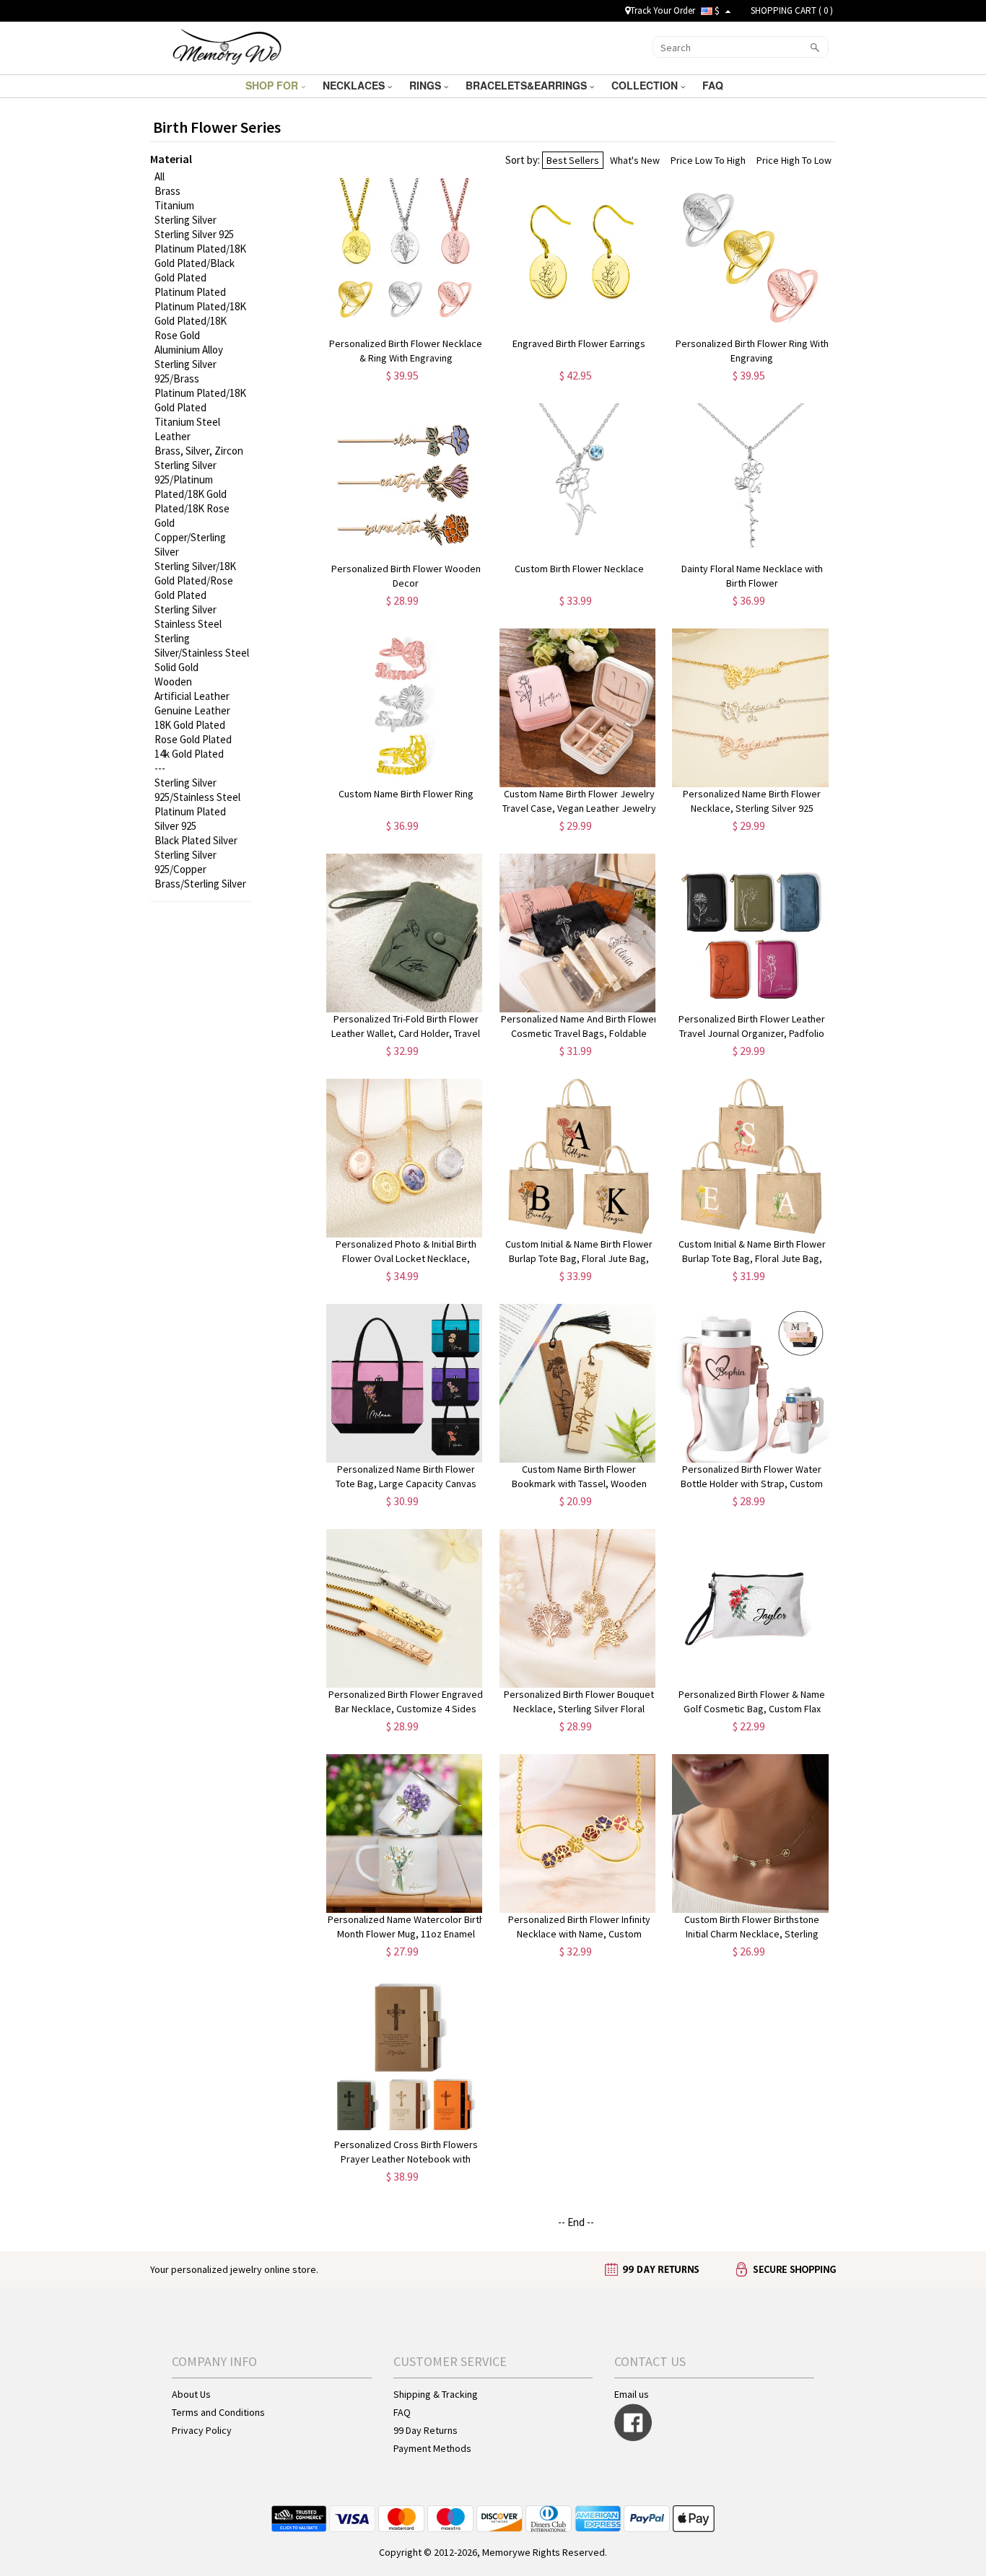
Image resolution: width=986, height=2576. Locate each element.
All (160, 176)
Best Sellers (573, 160)
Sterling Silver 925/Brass (186, 371)
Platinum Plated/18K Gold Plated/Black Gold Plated (200, 263)
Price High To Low (794, 160)
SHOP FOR (273, 85)
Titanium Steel (187, 422)
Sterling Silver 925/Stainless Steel (197, 790)
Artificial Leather (192, 696)
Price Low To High (708, 160)
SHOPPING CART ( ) (792, 10)
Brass (167, 191)
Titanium (174, 205)
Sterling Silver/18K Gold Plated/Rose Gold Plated (195, 581)
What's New (635, 160)
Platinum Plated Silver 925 (190, 819)
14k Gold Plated (189, 754)
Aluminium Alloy (189, 350)
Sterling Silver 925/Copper (186, 862)
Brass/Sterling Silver (200, 884)
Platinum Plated (190, 292)
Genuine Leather (192, 710)
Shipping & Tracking (436, 2394)
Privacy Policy (202, 2430)
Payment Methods (432, 2448)
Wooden (173, 682)
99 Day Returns (426, 2430)
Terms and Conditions (218, 2412)
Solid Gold (176, 667)
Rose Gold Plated (193, 739)
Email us (632, 2394)
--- (160, 768)
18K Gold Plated (190, 725)
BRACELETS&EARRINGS (528, 85)
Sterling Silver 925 (194, 234)
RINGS (427, 85)
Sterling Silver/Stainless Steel (202, 645)
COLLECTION (646, 85)
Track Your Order (663, 10)
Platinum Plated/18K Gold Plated (200, 400)
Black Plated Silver (196, 840)
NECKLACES (355, 85)
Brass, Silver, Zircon (199, 451)
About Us (191, 2394)
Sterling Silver (186, 220)
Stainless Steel (188, 624)
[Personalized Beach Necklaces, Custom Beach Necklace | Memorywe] (227, 46)
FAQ (714, 85)
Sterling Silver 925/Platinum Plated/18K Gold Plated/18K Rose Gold (192, 494)
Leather (173, 436)
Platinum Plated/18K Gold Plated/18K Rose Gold (200, 321)
